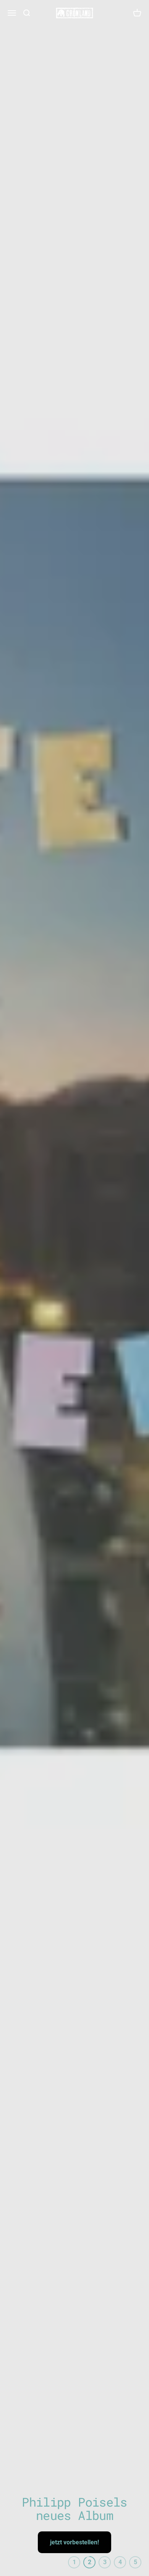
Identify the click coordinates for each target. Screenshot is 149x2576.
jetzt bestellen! (75, 2542)
